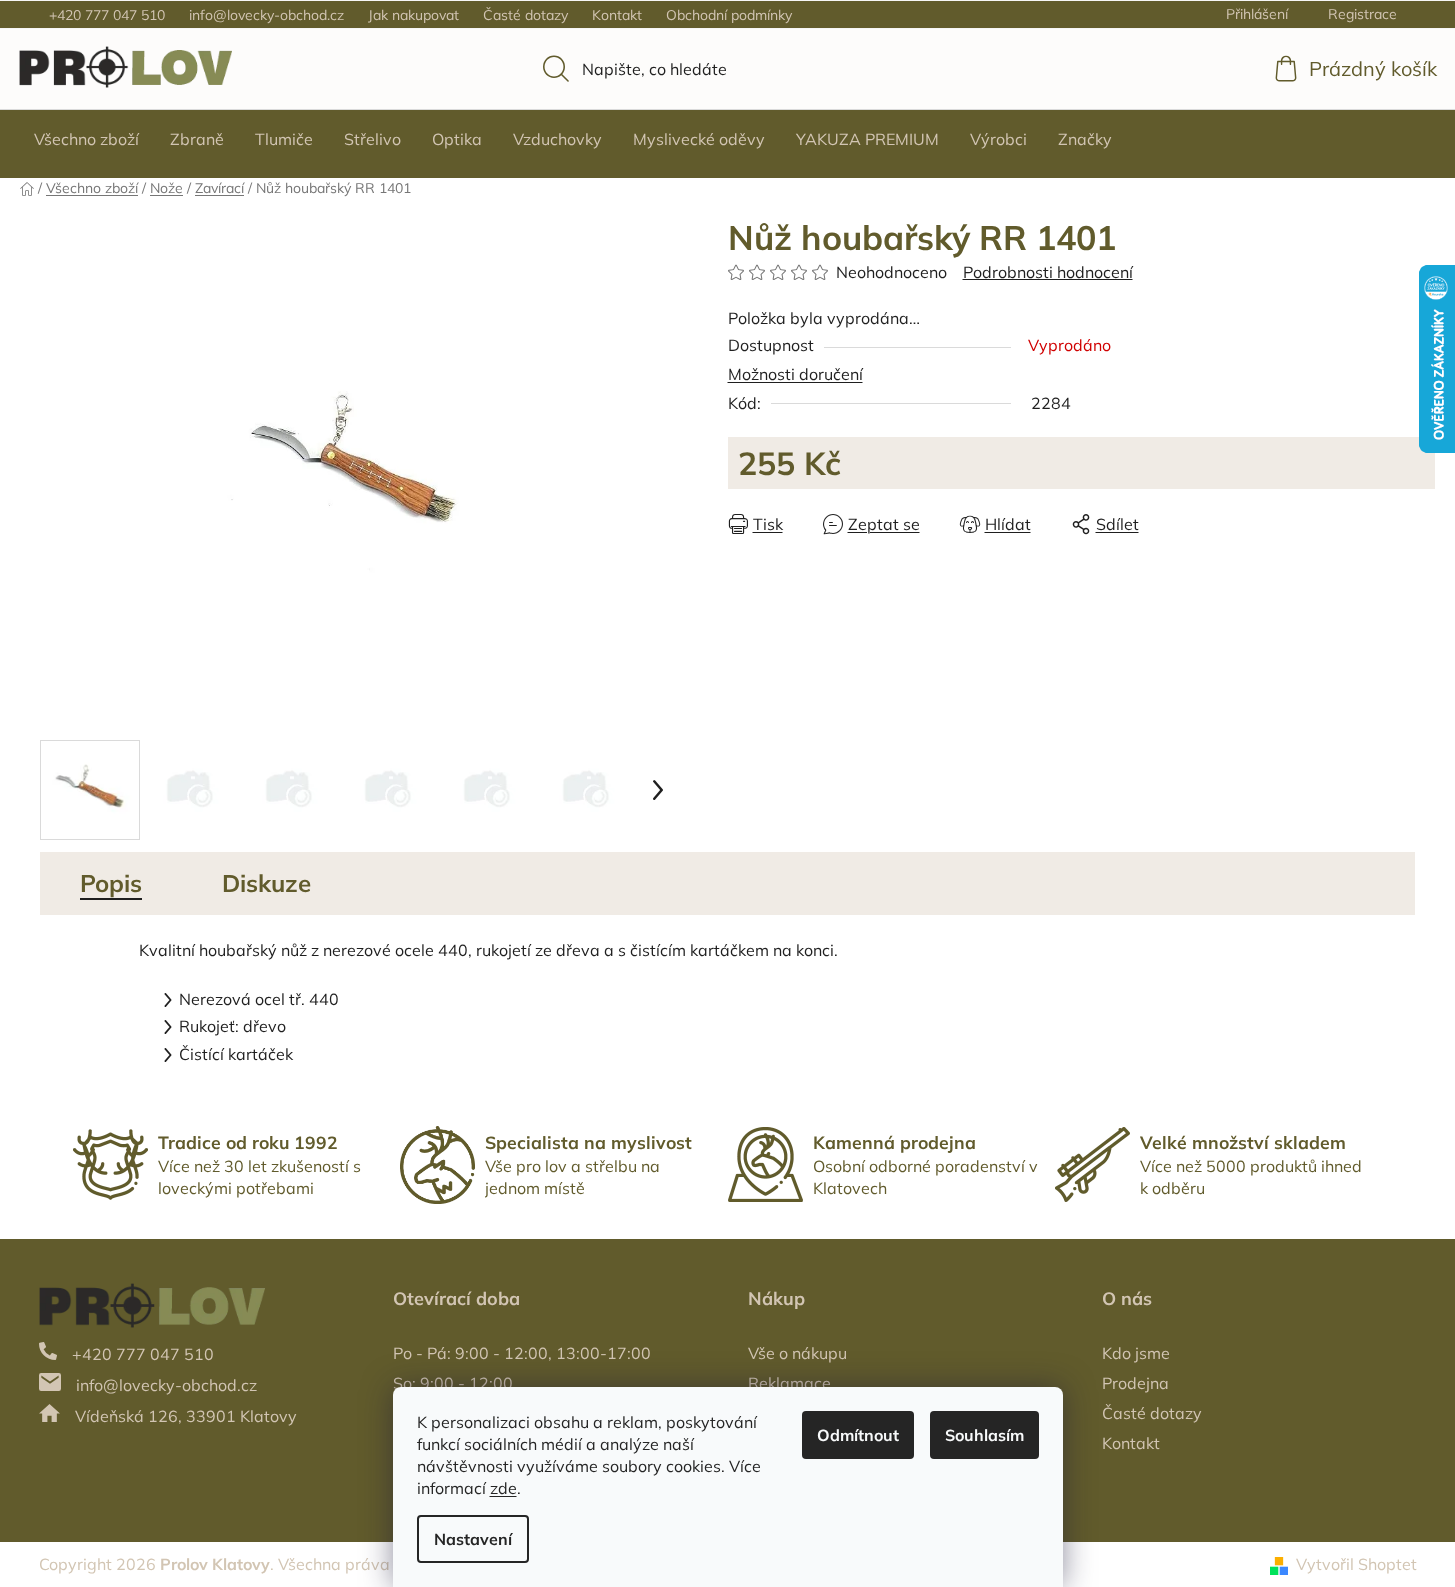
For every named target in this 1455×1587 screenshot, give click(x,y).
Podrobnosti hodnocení (1048, 272)
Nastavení (473, 1539)
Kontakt (617, 15)
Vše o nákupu (797, 1353)
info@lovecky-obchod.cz (266, 15)
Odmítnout (858, 1435)
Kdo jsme (1136, 1353)
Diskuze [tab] (266, 883)
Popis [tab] (111, 883)
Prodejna (1135, 1383)
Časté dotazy (525, 15)
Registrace (1362, 14)
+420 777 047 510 (107, 15)
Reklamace (789, 1383)
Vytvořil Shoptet (1356, 1564)
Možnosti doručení (795, 374)
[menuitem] (86, 139)
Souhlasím (984, 1435)
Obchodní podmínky (729, 15)
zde (503, 1488)
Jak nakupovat (413, 15)
